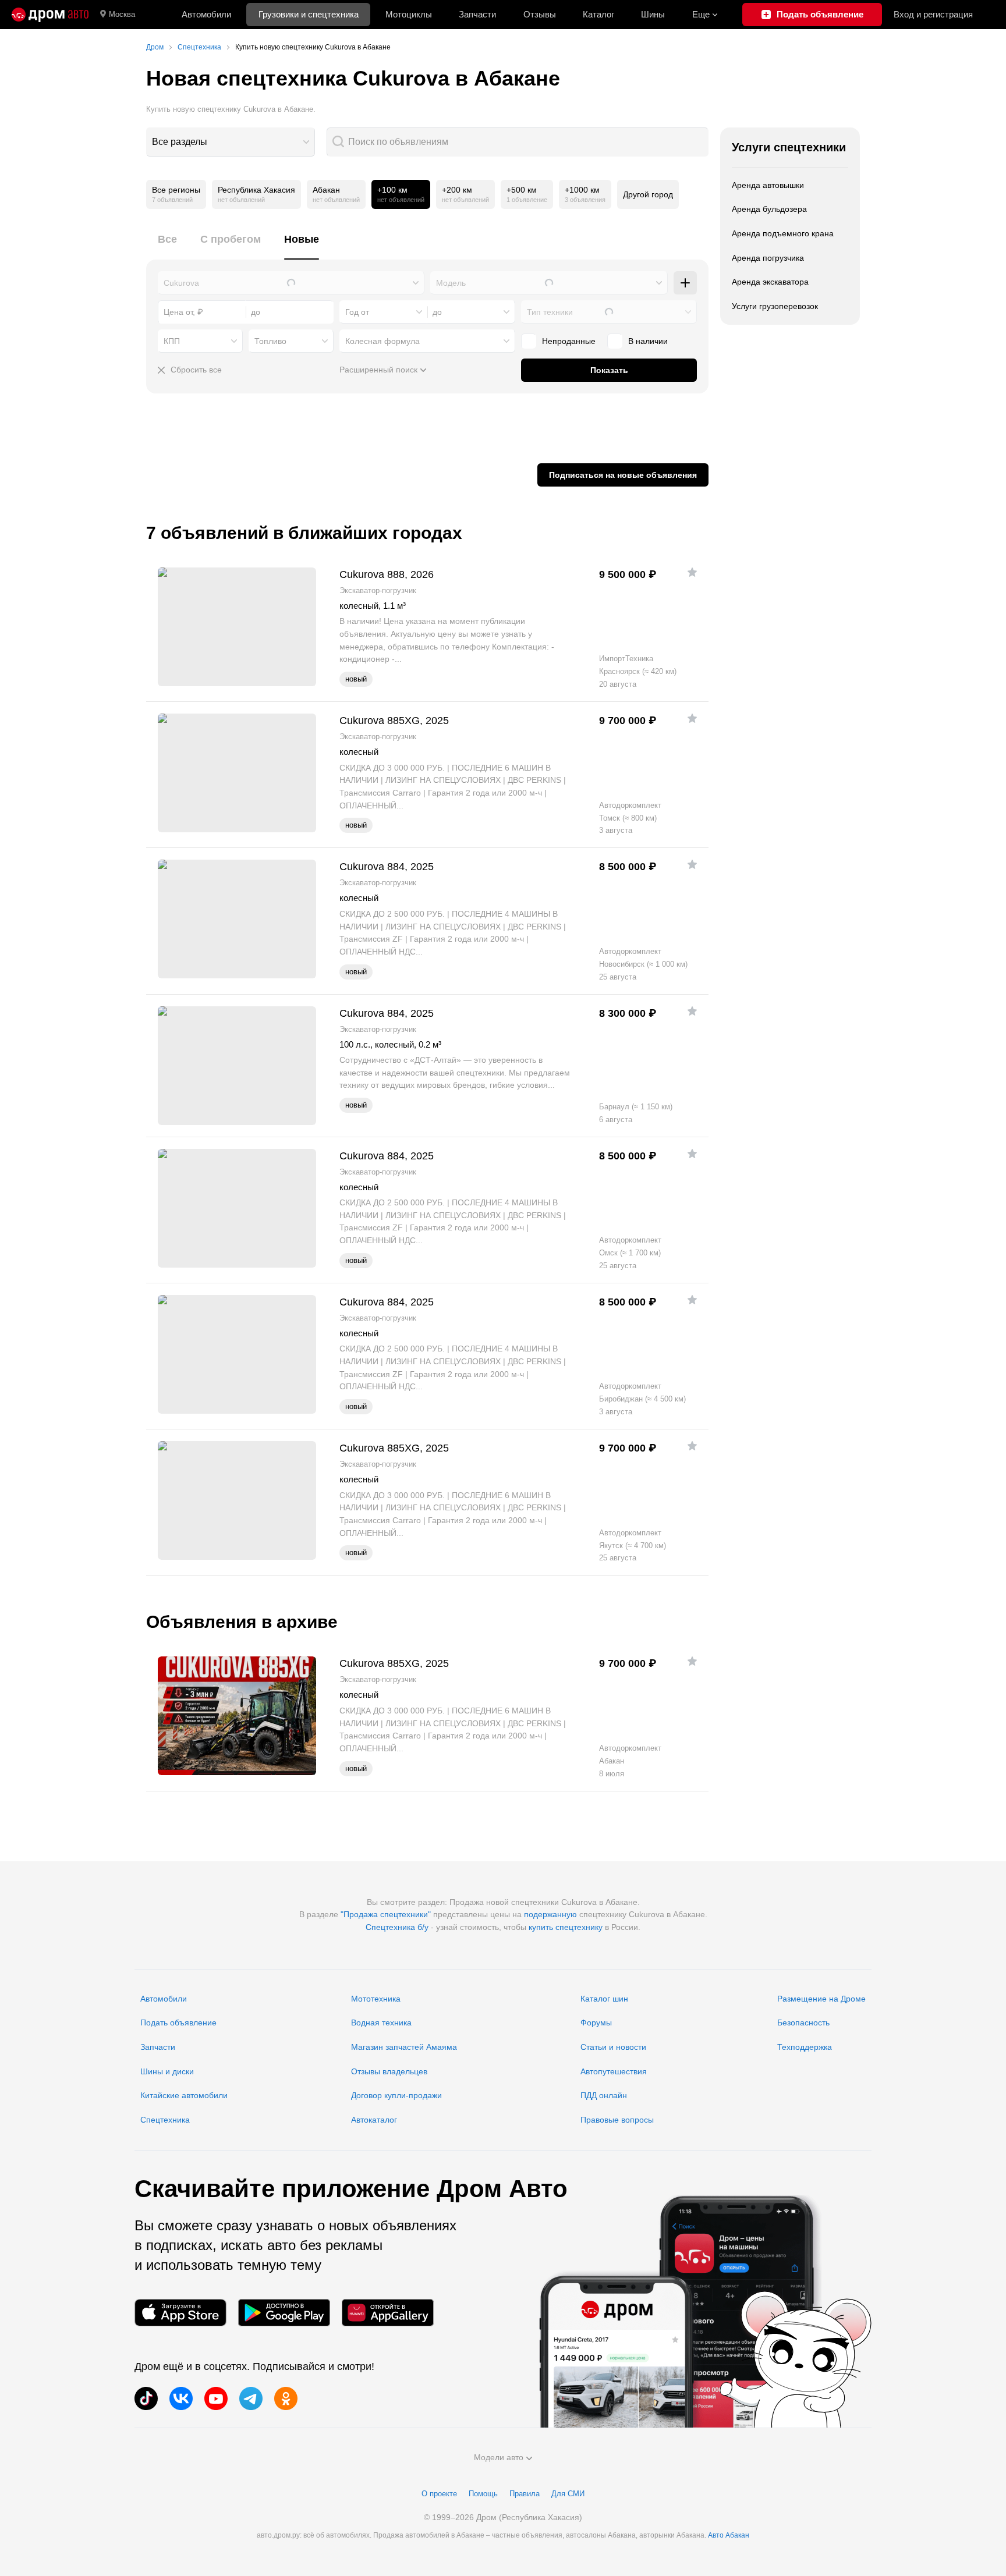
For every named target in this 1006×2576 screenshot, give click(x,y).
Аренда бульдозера (769, 209)
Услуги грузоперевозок (775, 306)
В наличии (648, 341)
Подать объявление (178, 2023)
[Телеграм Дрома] (251, 2398)
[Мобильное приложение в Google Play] (284, 2313)
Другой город (648, 194)
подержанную (550, 1914)
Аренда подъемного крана (783, 233)
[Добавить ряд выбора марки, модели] (685, 283)
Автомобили (206, 14)
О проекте (439, 2494)
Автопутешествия (614, 2071)
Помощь (483, 2494)
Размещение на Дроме (821, 1999)
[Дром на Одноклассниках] (286, 2398)
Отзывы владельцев (389, 2071)
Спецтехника (165, 2120)
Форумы (596, 2023)
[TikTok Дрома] (146, 2398)
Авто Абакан (729, 2535)
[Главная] (50, 15)
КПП (172, 341)
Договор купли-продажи (396, 2095)
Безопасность (803, 2023)
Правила (525, 2494)
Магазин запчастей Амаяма (404, 2047)
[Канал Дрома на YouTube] (216, 2398)
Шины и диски (167, 2071)
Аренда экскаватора (770, 282)
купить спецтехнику (566, 1927)
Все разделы (180, 142)
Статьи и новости (613, 2047)
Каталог (598, 14)
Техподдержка (805, 2047)
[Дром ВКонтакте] (181, 2398)
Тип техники (550, 312)
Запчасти (477, 14)
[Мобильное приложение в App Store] (180, 2313)
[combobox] (231, 142)
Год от (357, 312)
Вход (933, 14)
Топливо (270, 341)
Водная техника (381, 2023)
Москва (122, 14)
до (437, 312)
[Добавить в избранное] (692, 572)
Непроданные (569, 341)
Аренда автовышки (768, 185)
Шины (653, 14)
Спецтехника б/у (397, 1927)
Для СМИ (568, 2494)
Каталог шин (604, 1999)
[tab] (167, 246)
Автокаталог (374, 2120)
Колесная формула (382, 341)
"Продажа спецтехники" (386, 1914)
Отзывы (540, 14)
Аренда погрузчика (768, 258)
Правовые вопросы (617, 2120)
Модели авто (499, 2457)
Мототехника (376, 1999)
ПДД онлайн (604, 2095)
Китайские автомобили (184, 2095)
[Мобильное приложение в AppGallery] (388, 2313)
